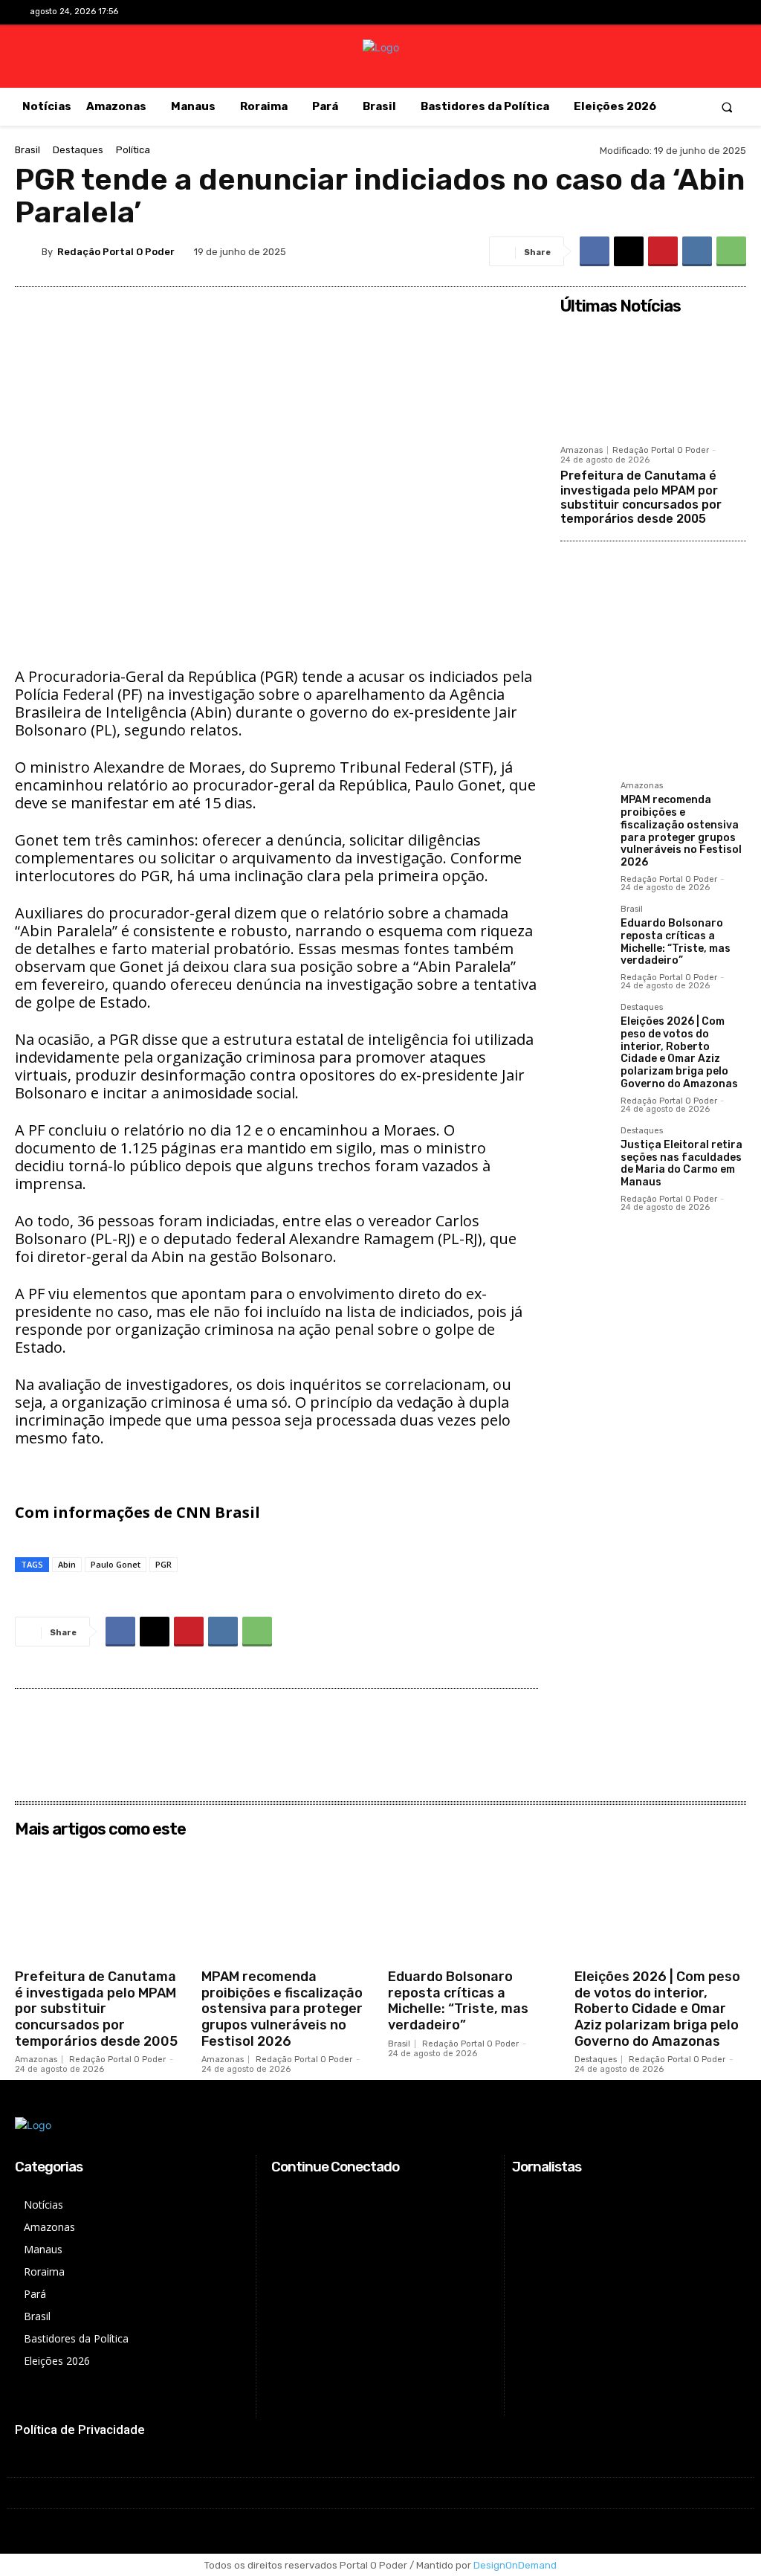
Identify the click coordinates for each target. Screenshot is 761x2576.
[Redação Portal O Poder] (28, 251)
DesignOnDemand (515, 2565)
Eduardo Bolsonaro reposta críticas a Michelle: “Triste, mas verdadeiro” (676, 942)
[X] (697, 13)
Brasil (27, 150)
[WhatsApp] (731, 251)
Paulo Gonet (116, 1564)
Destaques (78, 150)
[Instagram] (673, 13)
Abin (67, 1564)
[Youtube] (720, 13)
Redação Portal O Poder (116, 252)
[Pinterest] (663, 251)
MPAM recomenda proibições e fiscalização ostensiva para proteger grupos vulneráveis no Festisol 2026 (681, 831)
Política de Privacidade (80, 2430)
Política (133, 150)
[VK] (697, 251)
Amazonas (582, 450)
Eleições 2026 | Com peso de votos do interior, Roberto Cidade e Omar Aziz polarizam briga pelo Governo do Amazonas (679, 1053)
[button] (727, 107)
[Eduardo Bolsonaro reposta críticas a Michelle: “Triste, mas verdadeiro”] (584, 929)
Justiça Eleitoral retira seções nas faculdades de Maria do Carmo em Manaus (681, 1163)
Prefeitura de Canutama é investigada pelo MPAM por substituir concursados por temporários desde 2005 (641, 497)
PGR (163, 1564)
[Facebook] (650, 13)
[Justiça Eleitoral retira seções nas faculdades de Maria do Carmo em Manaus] (584, 1151)
